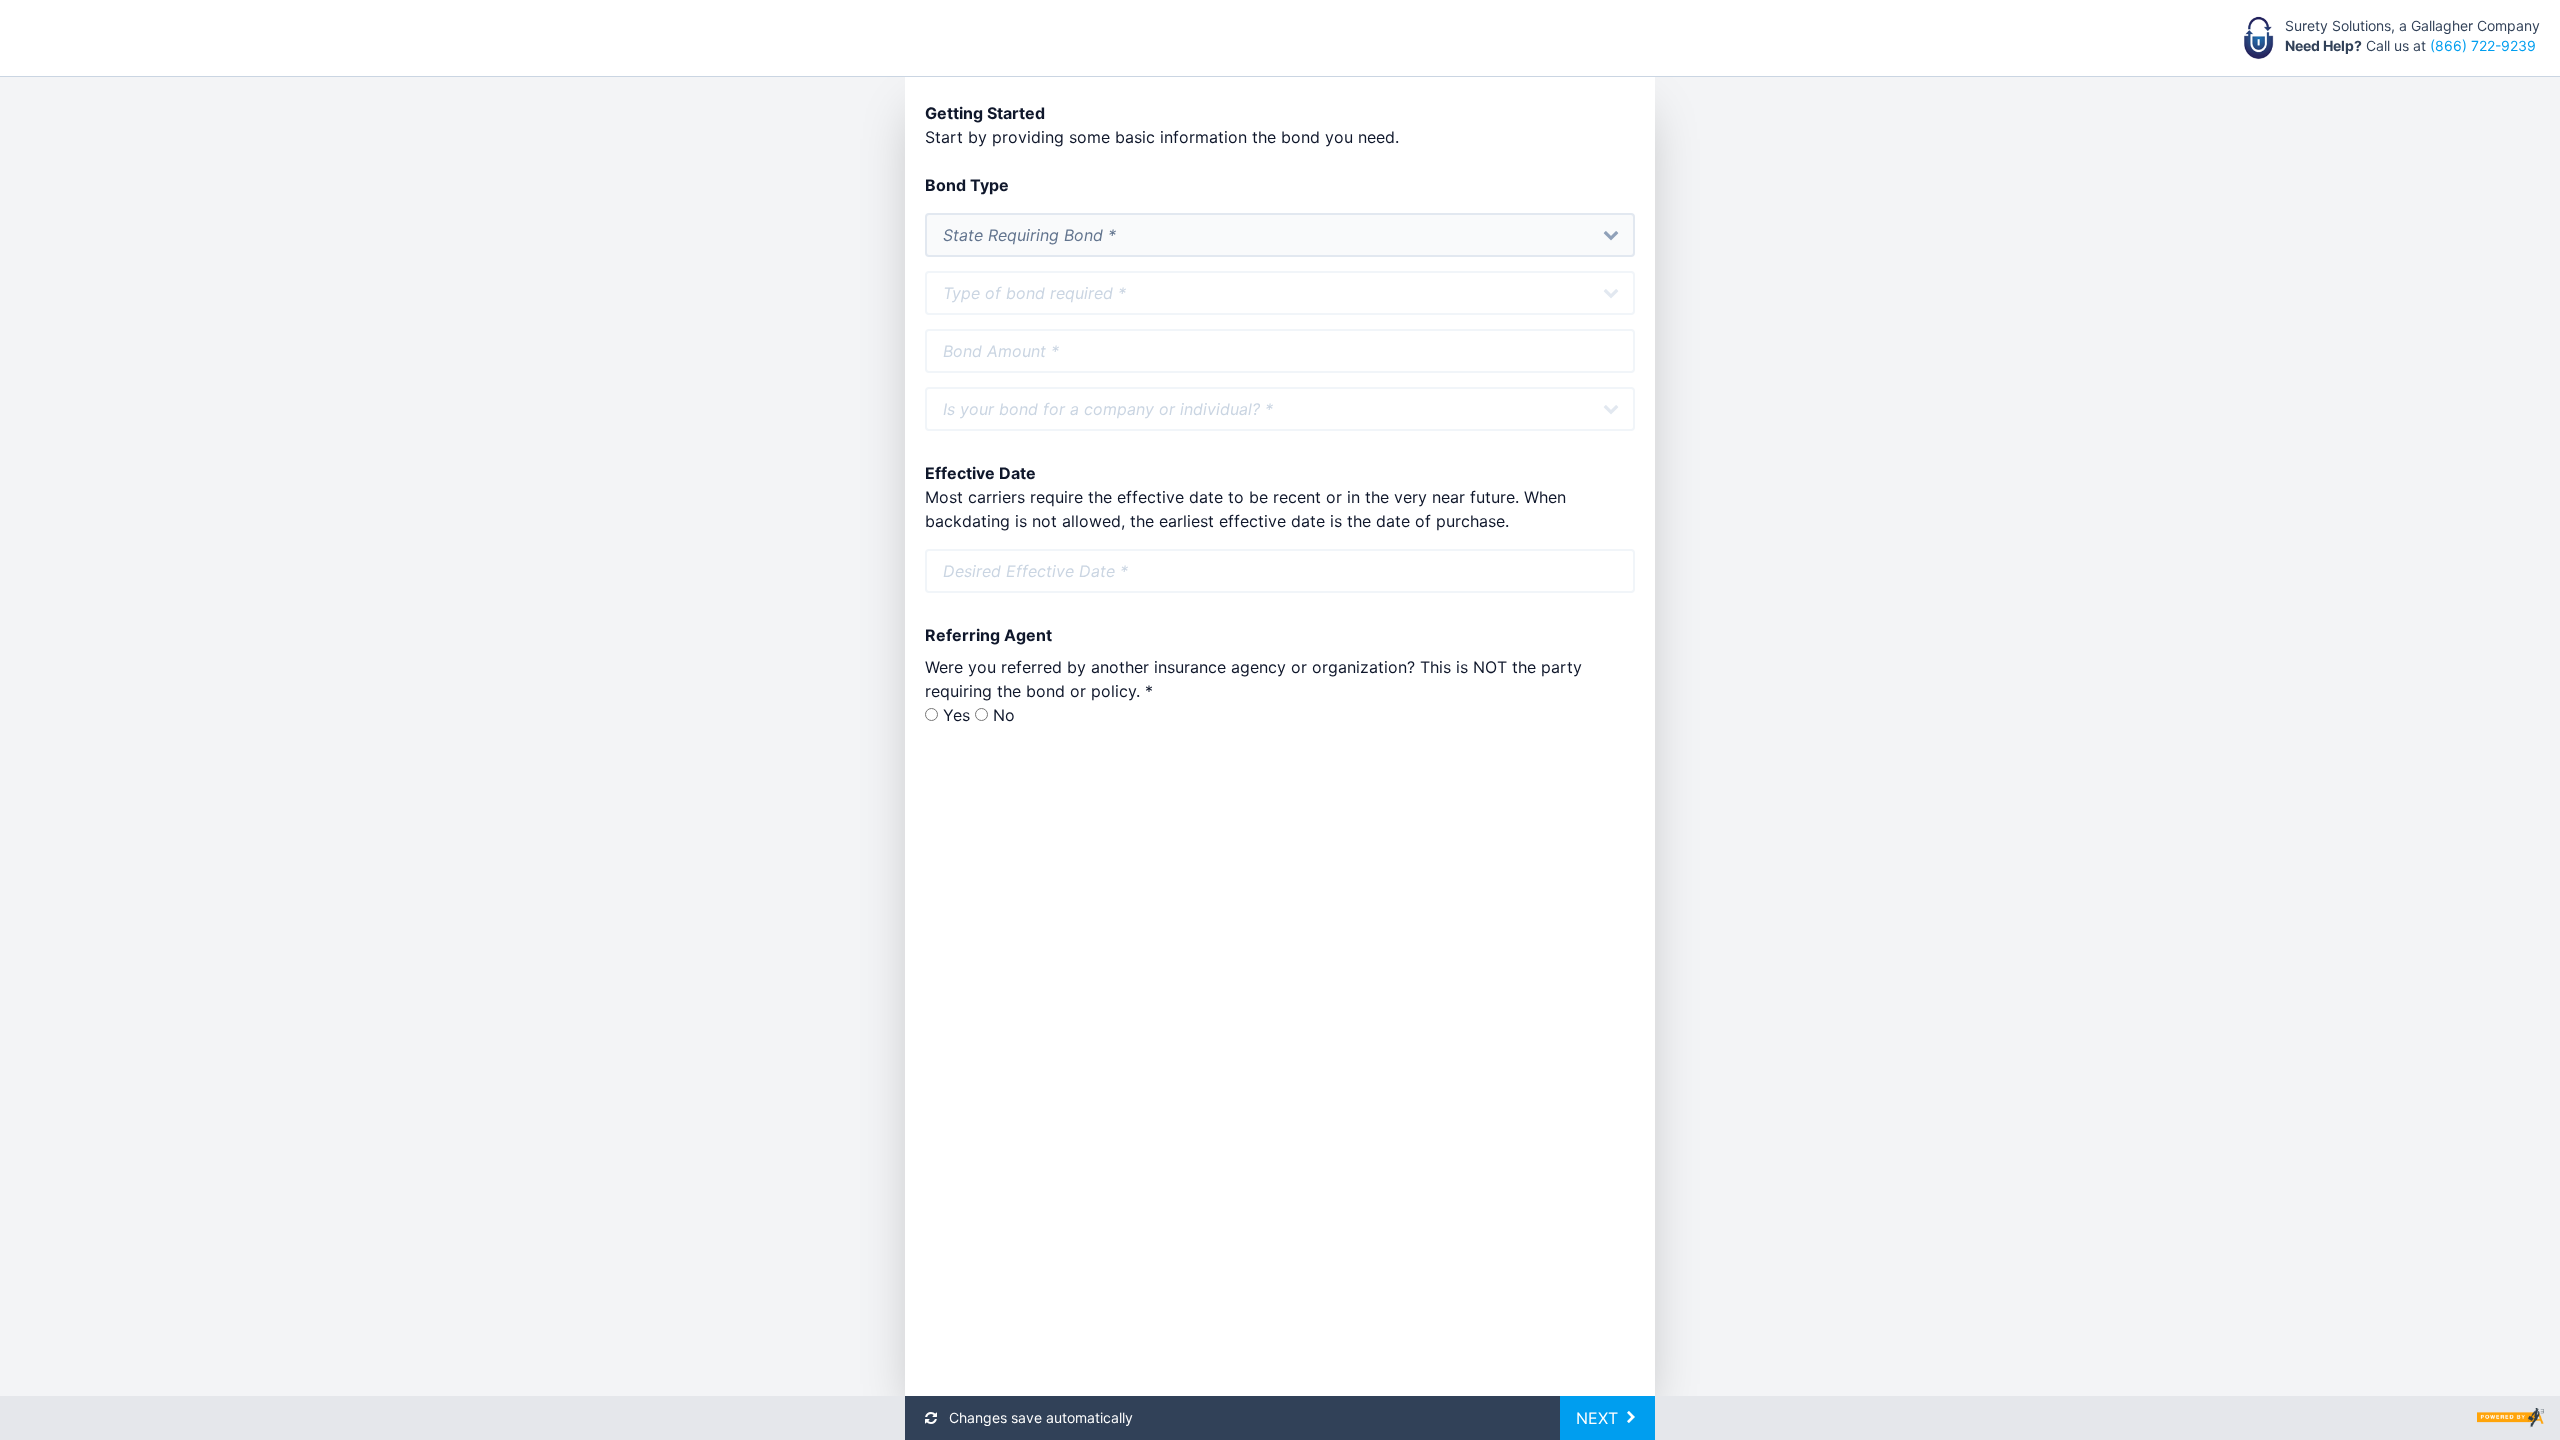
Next (1599, 1418)
